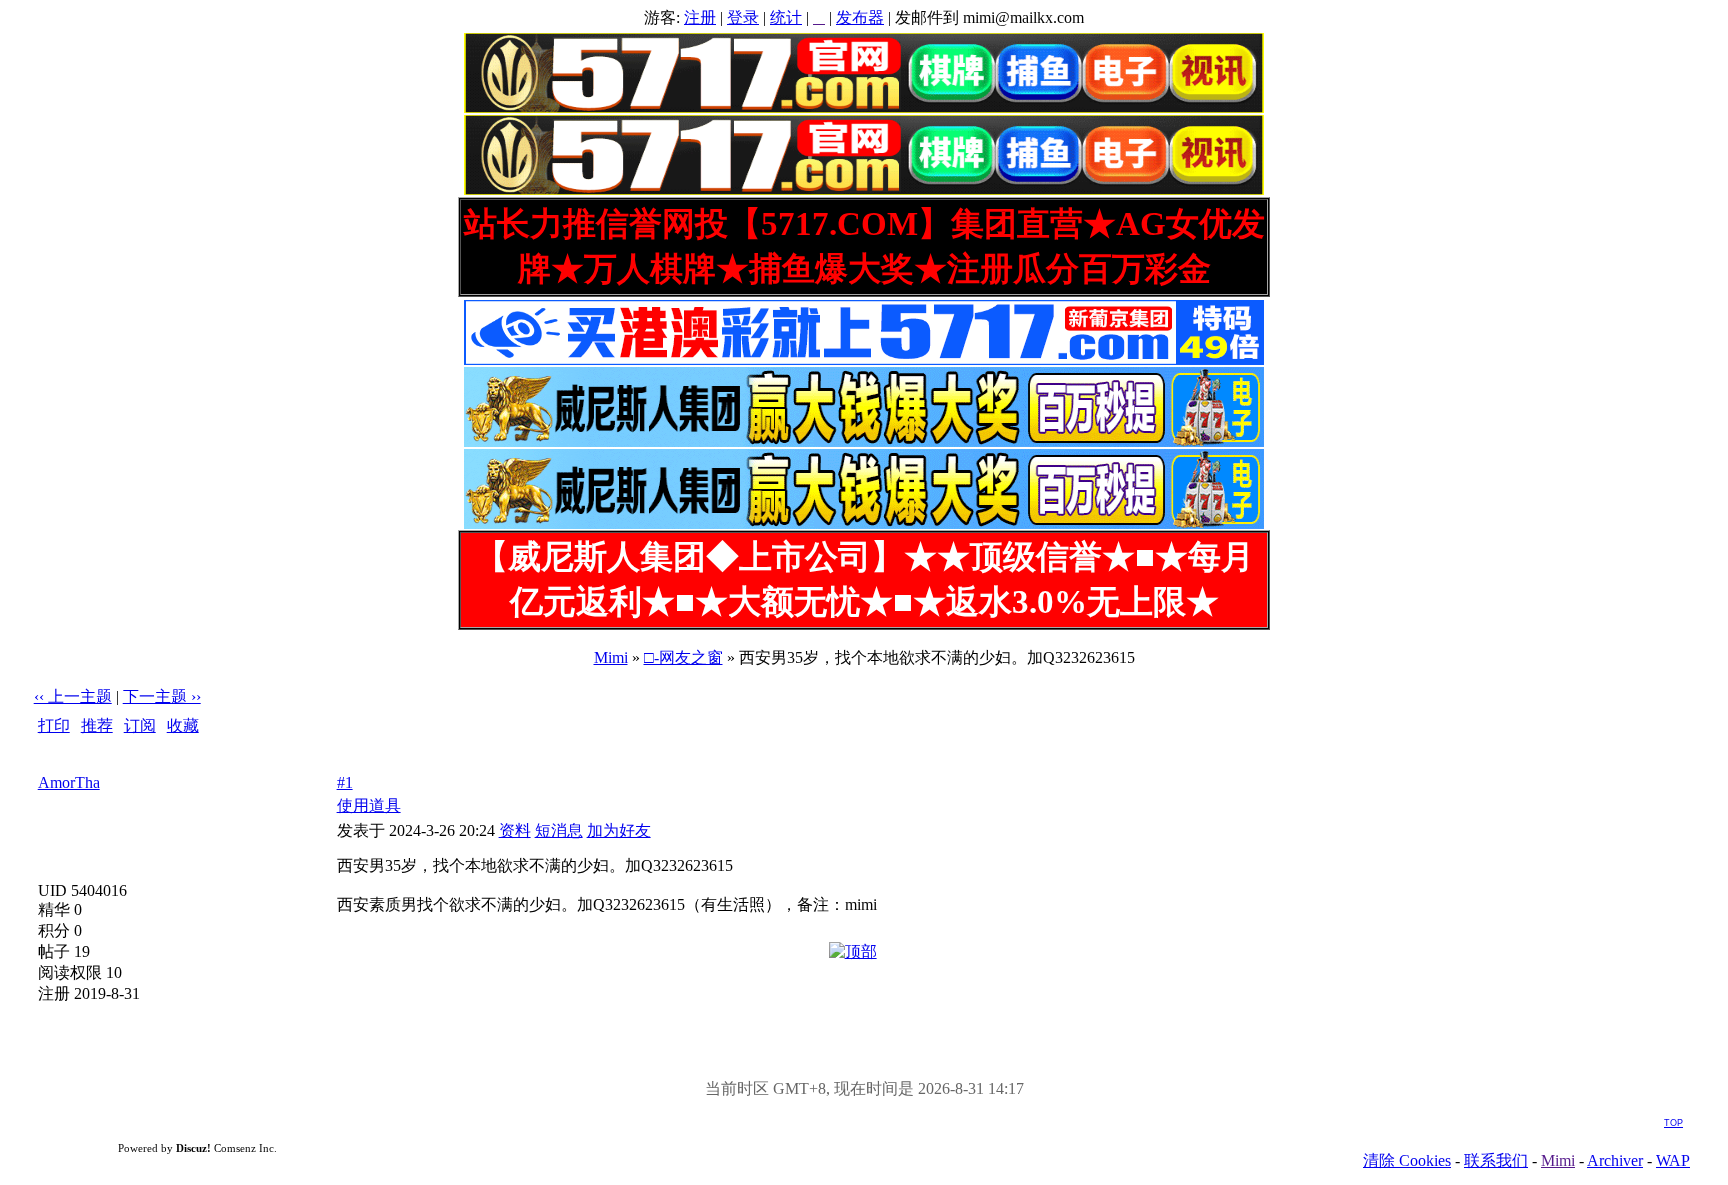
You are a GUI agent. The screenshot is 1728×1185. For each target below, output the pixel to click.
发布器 (860, 17)
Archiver (1615, 1160)
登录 (743, 17)
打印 (54, 725)
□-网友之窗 (683, 657)
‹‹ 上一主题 (73, 696)
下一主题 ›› (162, 696)
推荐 (97, 725)
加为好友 (619, 830)
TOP (1673, 1123)
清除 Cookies (1407, 1160)
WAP (1673, 1160)
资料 (515, 830)
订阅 (140, 725)
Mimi (611, 657)
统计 (786, 17)
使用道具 (369, 805)
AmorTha (69, 782)
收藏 (183, 725)
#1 (345, 782)
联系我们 (1496, 1160)
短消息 (559, 830)
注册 (700, 17)
